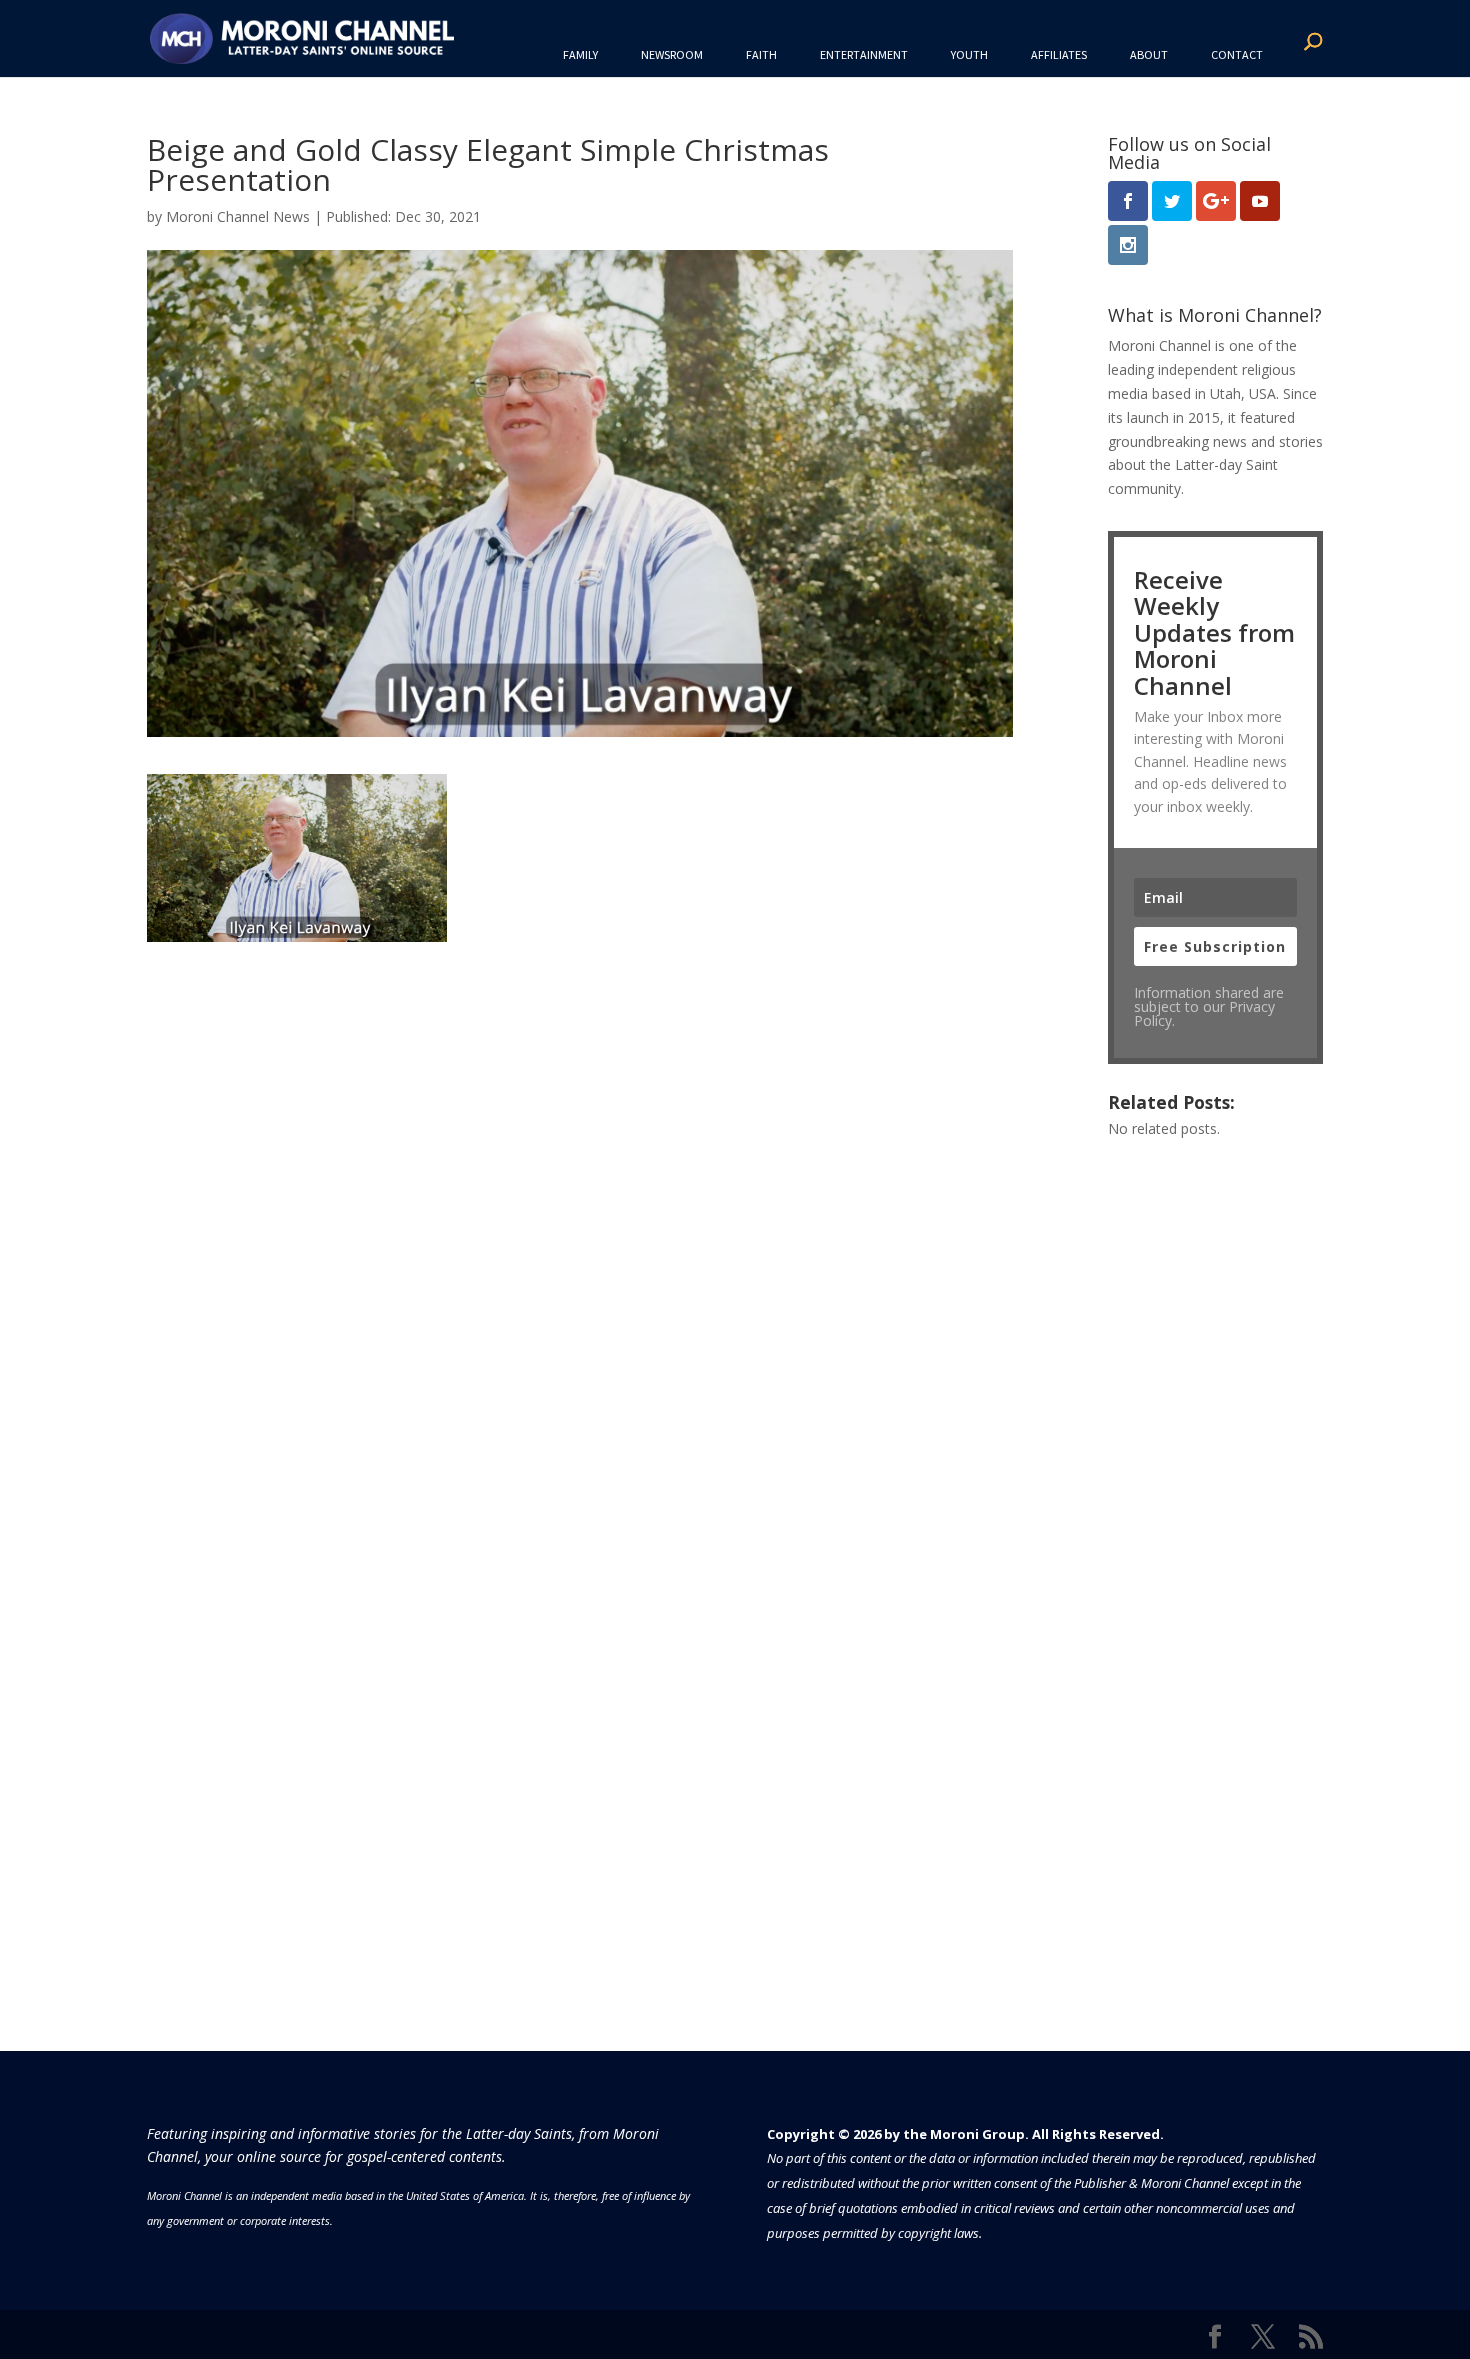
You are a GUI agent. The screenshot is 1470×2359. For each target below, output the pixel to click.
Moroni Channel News (238, 216)
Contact (1237, 54)
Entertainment (864, 54)
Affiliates (1059, 54)
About (1149, 54)
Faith (761, 54)
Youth (969, 54)
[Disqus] (580, 1192)
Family (580, 54)
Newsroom (672, 54)
